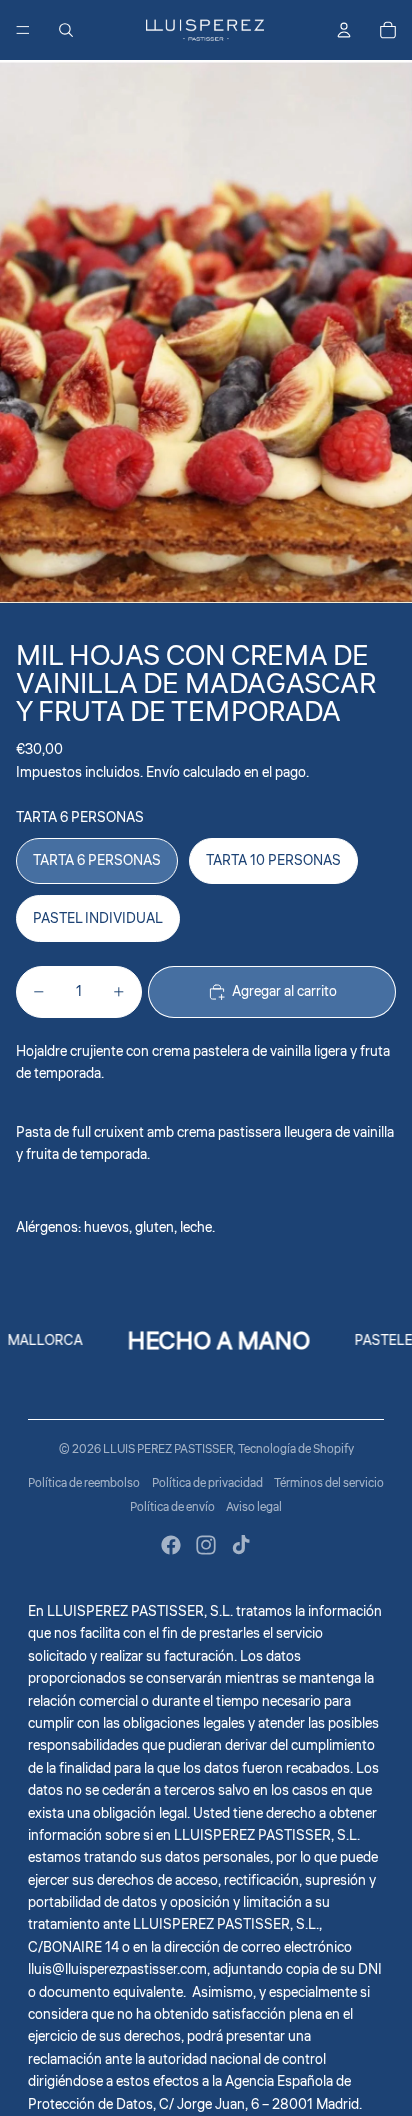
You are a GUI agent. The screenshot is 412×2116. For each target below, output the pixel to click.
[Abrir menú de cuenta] (344, 30)
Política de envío (172, 1507)
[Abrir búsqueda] (66, 30)
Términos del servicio (329, 1483)
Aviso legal (254, 1507)
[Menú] (23, 30)
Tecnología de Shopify (296, 1449)
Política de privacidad (207, 1483)
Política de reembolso (84, 1483)
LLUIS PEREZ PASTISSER (168, 1449)
